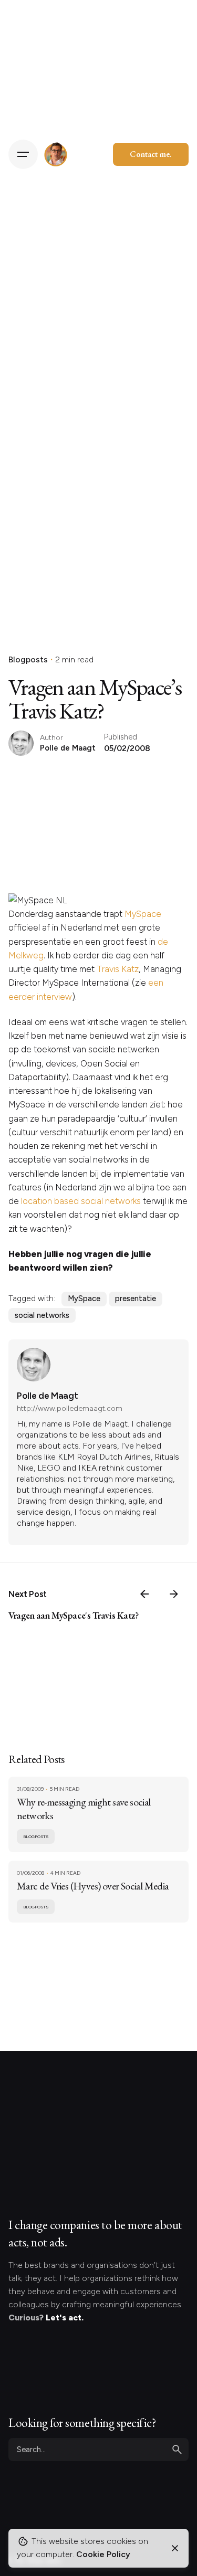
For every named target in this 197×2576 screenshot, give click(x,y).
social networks (42, 1315)
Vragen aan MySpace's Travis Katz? (74, 1615)
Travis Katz (118, 969)
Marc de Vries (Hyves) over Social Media (93, 1886)
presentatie (136, 1298)
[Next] (174, 1594)
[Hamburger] (23, 154)
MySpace (143, 914)
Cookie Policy (103, 2554)
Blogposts (28, 659)
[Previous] (144, 1594)
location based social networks (81, 1201)
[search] (177, 2450)
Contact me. (151, 154)
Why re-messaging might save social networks (84, 1809)
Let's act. (65, 2318)
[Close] (175, 2548)
